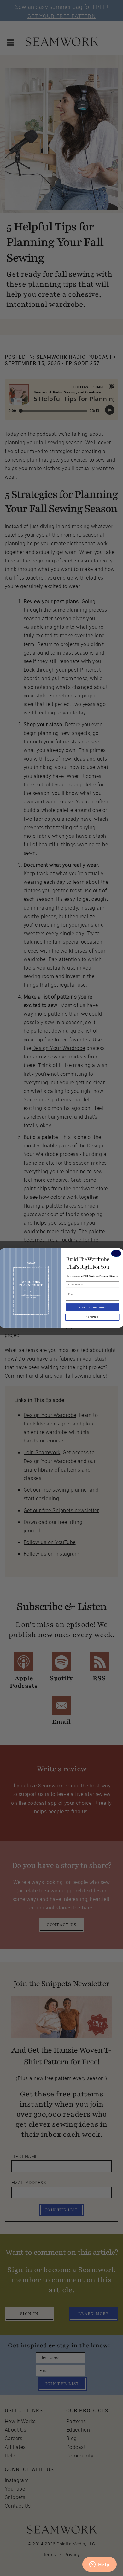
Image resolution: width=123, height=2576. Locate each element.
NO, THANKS (92, 1317)
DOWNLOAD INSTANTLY (92, 1307)
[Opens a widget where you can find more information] (99, 2565)
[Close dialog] (116, 1253)
